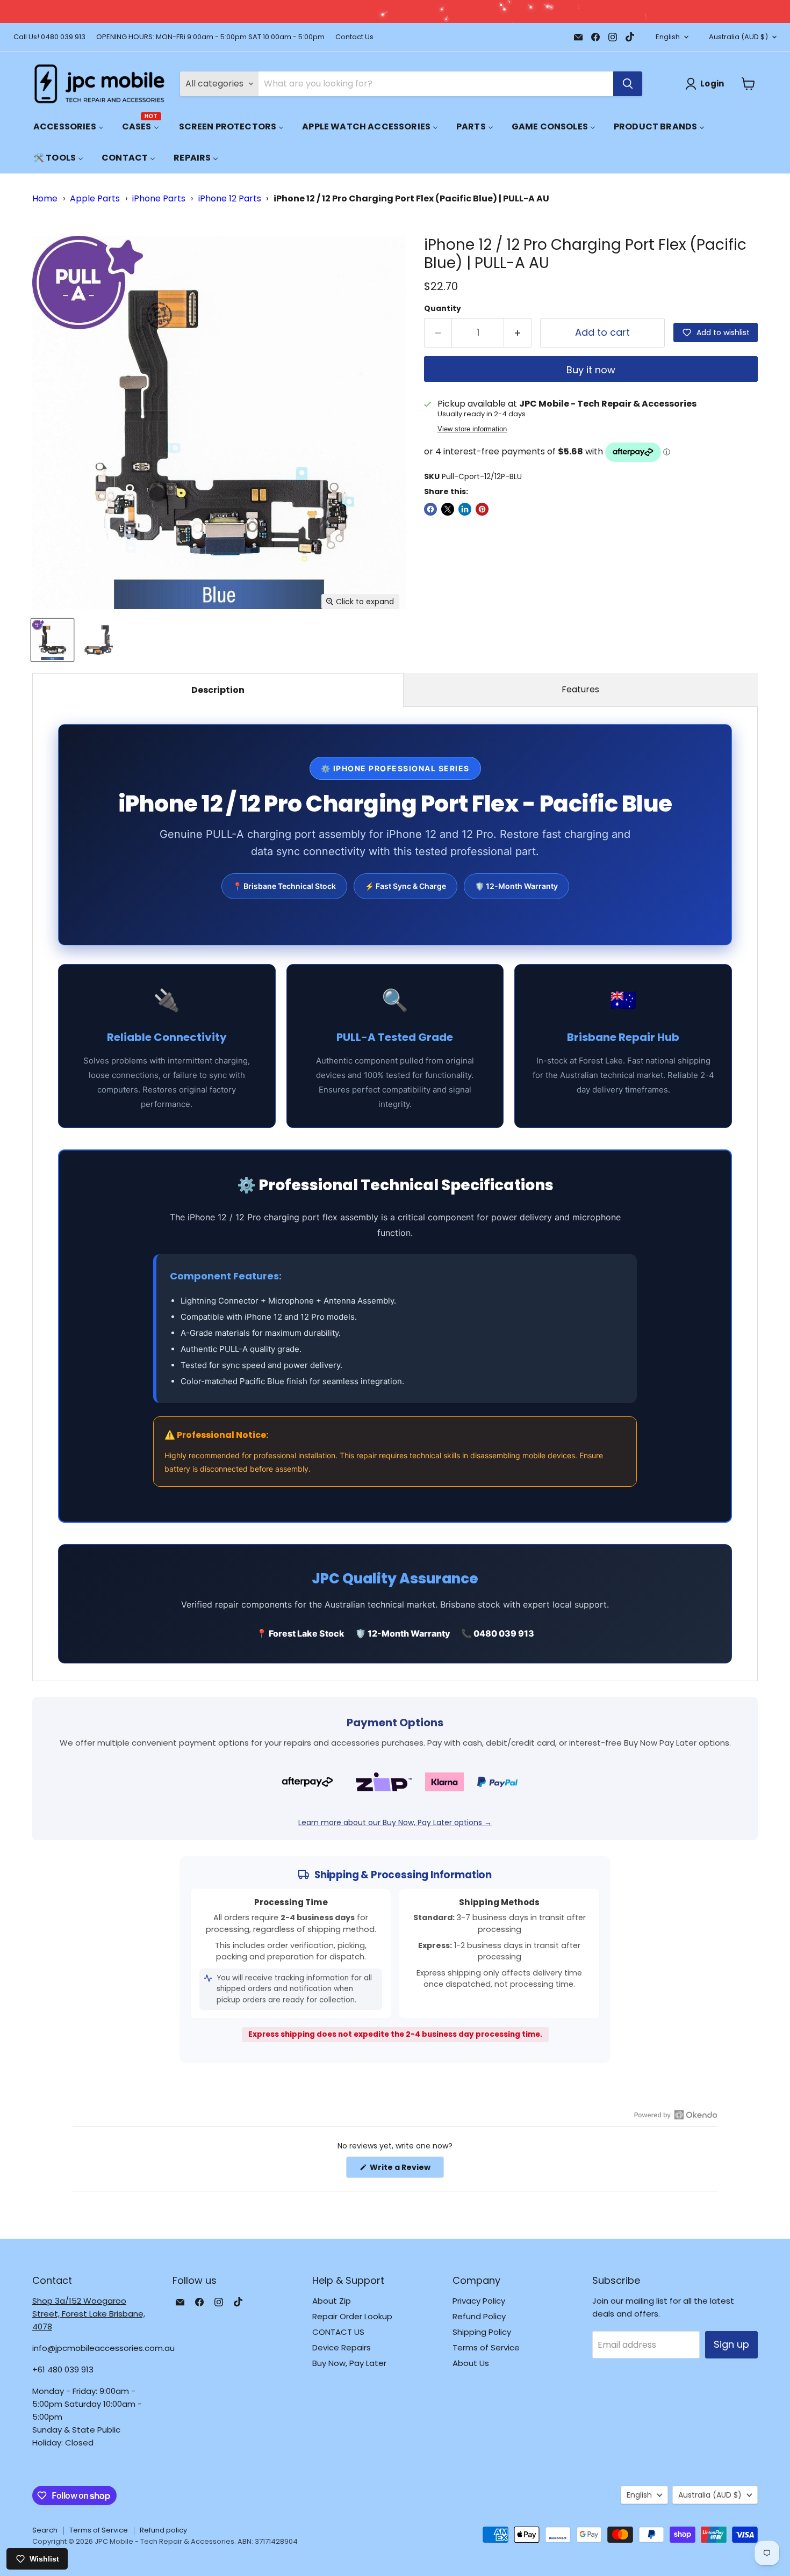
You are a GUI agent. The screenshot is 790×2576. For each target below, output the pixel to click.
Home (45, 198)
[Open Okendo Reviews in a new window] (676, 2115)
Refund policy (163, 2530)
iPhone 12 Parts (230, 198)
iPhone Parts (159, 198)
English (668, 37)
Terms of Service (486, 2347)
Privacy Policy (479, 2301)
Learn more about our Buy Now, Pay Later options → (395, 1822)
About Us (471, 2363)
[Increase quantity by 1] (518, 333)
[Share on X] (448, 509)
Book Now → (584, 12)
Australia (738, 37)
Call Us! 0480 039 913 (49, 37)
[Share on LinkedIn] (465, 509)
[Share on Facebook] (430, 509)
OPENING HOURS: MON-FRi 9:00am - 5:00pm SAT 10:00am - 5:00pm (210, 37)
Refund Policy (479, 2316)
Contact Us (354, 37)
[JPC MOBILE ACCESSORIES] (99, 84)
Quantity (443, 308)
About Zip (332, 2301)
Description (218, 690)
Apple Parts (95, 198)
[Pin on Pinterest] (482, 509)
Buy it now (591, 370)
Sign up (731, 2344)
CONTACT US (338, 2332)
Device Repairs (342, 2347)
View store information (472, 429)
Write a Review (406, 2170)
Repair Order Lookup (352, 2316)
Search (45, 2530)
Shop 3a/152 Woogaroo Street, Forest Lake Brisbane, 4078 (89, 2314)
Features (580, 689)
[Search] (628, 84)
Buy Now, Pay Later (349, 2363)
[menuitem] (69, 126)
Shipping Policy (482, 2332)
